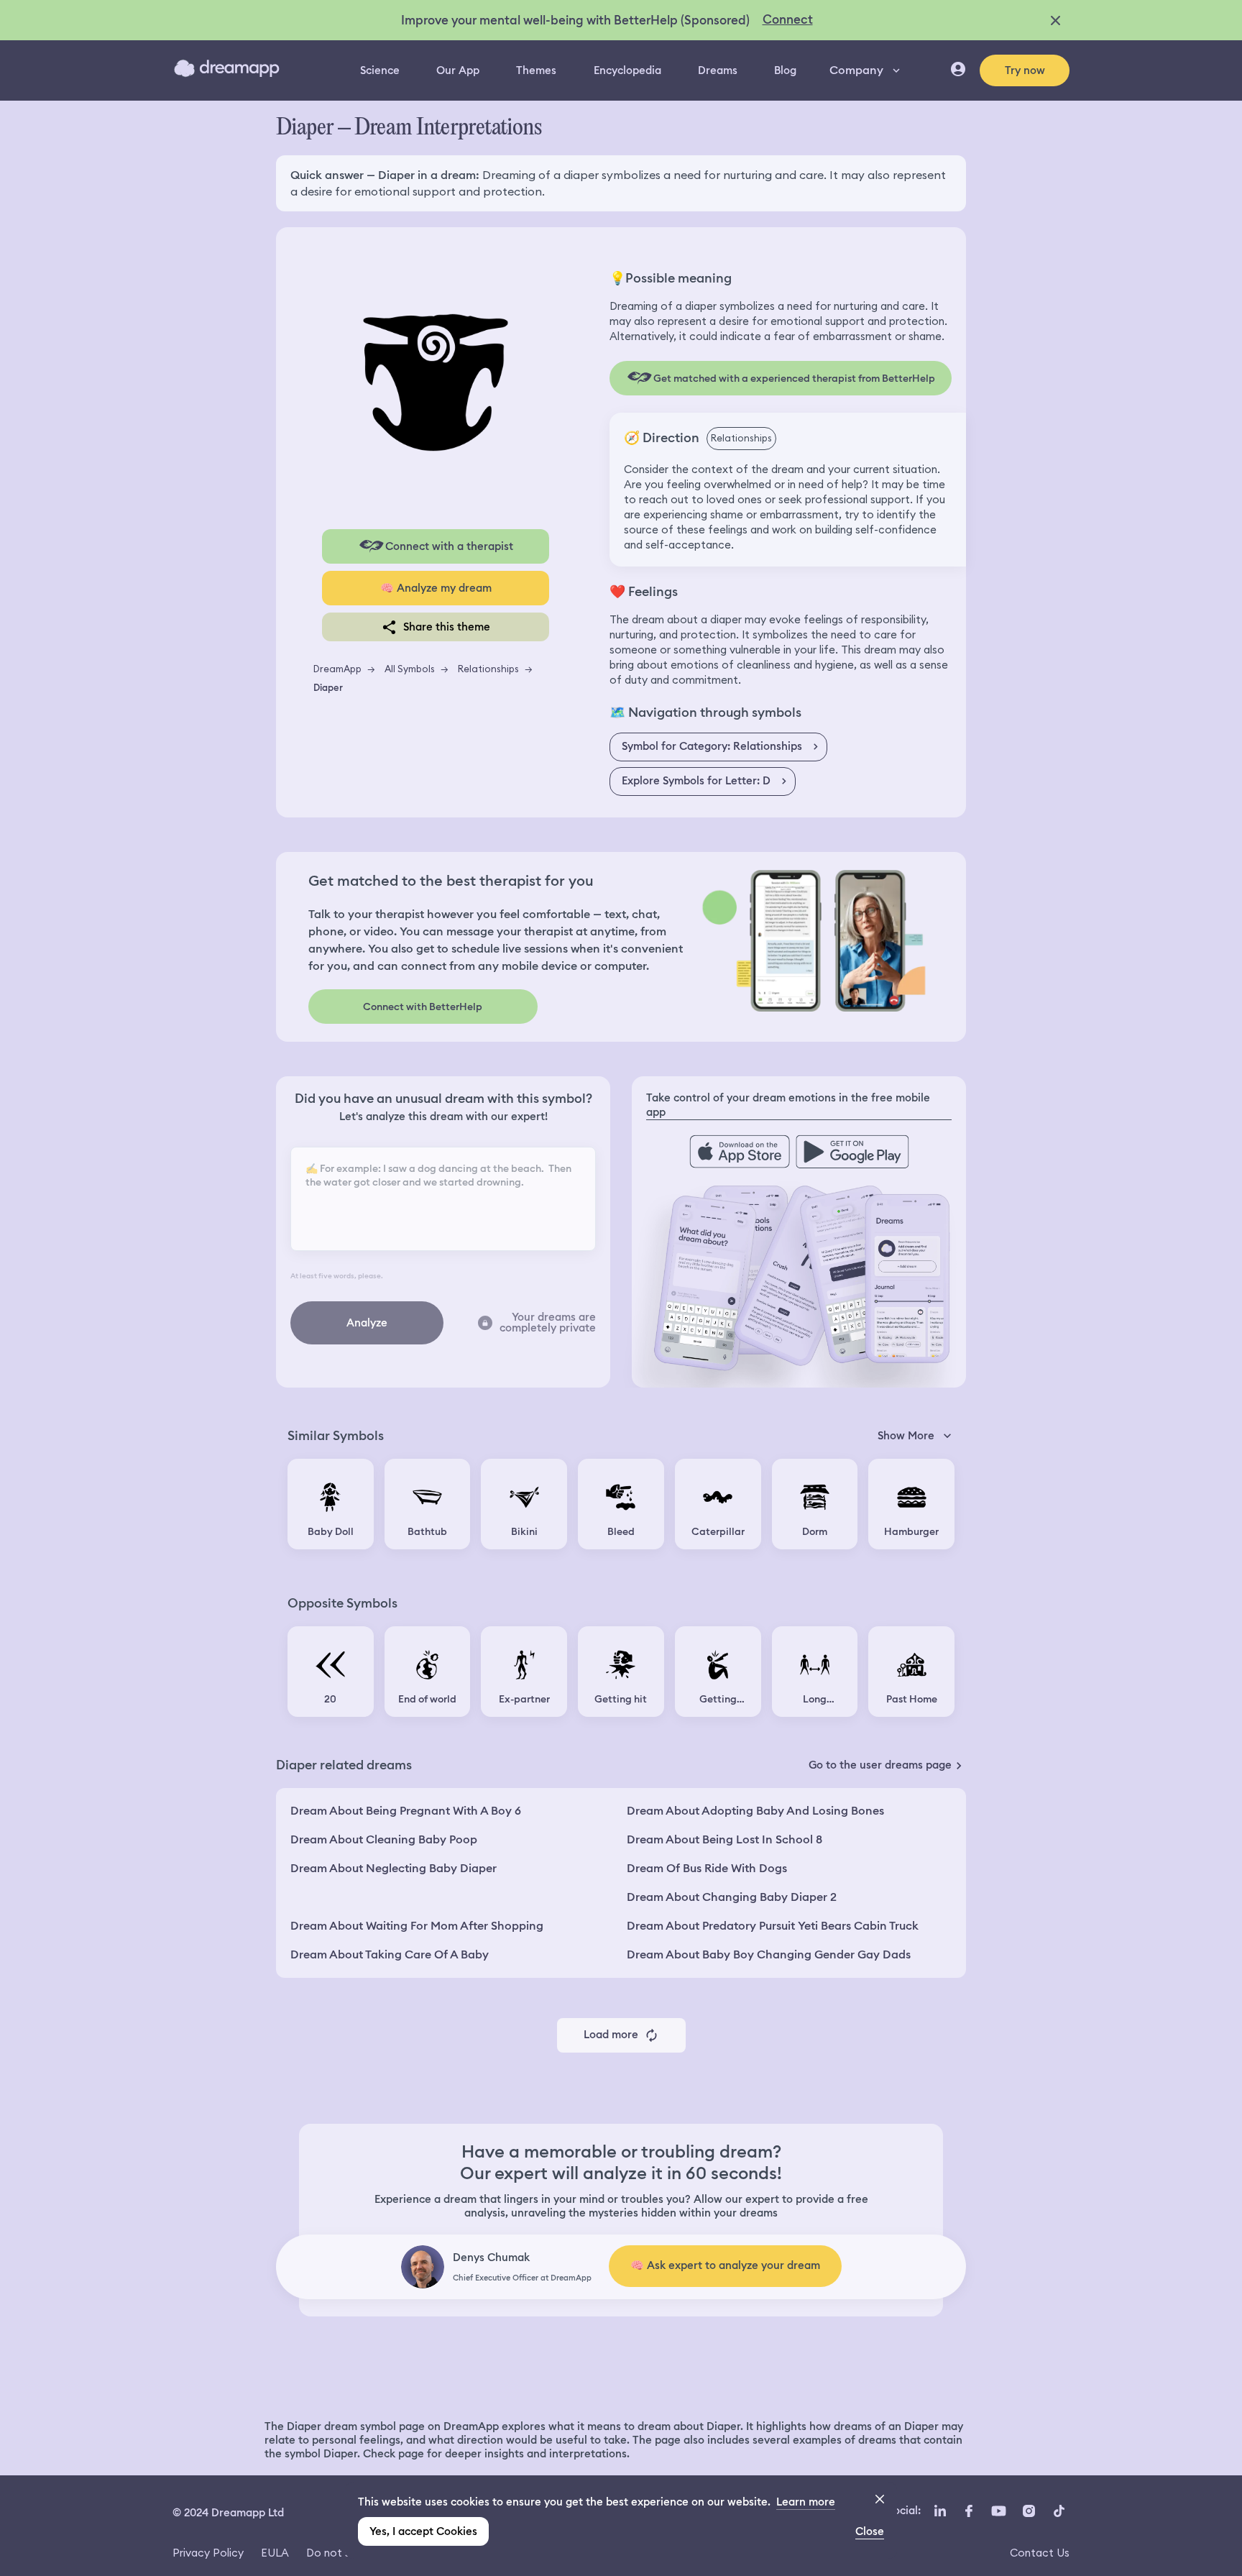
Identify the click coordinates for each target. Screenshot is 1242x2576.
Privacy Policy (208, 2553)
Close (870, 2531)
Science (380, 70)
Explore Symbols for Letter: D (696, 781)
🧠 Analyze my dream (436, 588)
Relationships (488, 669)
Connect (788, 19)
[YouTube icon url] (998, 2511)
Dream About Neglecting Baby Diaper (394, 1868)
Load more (611, 2035)
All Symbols (410, 669)
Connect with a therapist (449, 546)
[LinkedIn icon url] (940, 2511)
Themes (536, 70)
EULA (275, 2553)
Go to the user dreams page (880, 1765)
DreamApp (337, 669)
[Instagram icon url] (1029, 2511)
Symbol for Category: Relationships (712, 746)
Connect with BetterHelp (423, 1007)
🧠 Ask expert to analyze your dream (725, 2265)
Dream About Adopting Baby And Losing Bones (755, 1811)
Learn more (806, 2502)
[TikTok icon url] (1059, 2511)
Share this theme (447, 627)
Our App (458, 70)
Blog (785, 70)
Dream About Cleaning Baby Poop (384, 1839)
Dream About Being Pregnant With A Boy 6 (406, 1811)
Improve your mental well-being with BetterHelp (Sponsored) (575, 20)
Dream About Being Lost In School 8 (724, 1839)
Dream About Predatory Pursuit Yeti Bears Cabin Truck (773, 1926)
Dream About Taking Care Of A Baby (390, 1954)
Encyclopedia (627, 70)
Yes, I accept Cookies (423, 2531)
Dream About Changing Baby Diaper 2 (732, 1897)
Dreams (718, 70)
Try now (1025, 70)
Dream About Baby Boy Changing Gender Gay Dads (769, 1954)
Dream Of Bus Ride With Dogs (707, 1868)
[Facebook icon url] (968, 2511)
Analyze (367, 1323)
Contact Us (1040, 2553)
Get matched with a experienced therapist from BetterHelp (794, 378)
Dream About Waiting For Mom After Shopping (417, 1926)
